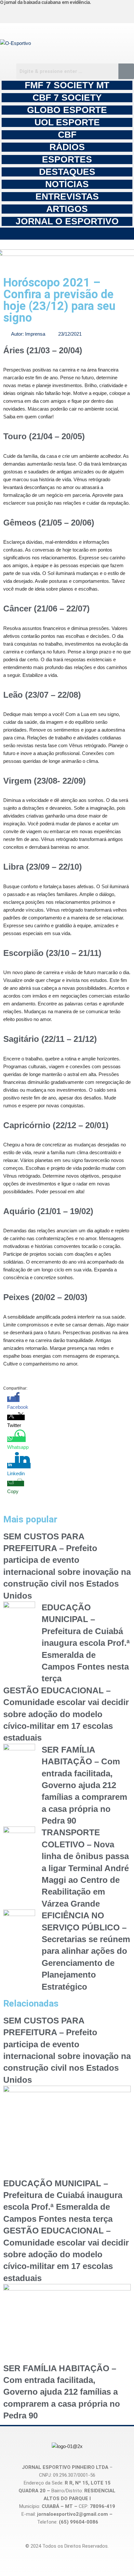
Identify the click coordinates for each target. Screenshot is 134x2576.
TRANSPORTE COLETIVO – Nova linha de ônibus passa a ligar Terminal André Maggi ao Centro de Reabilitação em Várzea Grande (85, 1868)
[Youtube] (92, 13)
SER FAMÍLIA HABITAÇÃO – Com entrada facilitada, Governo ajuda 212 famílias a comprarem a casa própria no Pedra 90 (84, 1785)
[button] (67, 234)
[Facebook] (58, 13)
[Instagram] (23, 13)
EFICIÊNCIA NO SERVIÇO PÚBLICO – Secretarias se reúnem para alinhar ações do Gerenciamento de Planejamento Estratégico (86, 1951)
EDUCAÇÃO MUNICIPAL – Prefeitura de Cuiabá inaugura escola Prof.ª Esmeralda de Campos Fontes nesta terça (86, 1643)
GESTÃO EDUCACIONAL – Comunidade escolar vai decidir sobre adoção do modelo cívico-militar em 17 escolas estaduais (66, 1714)
